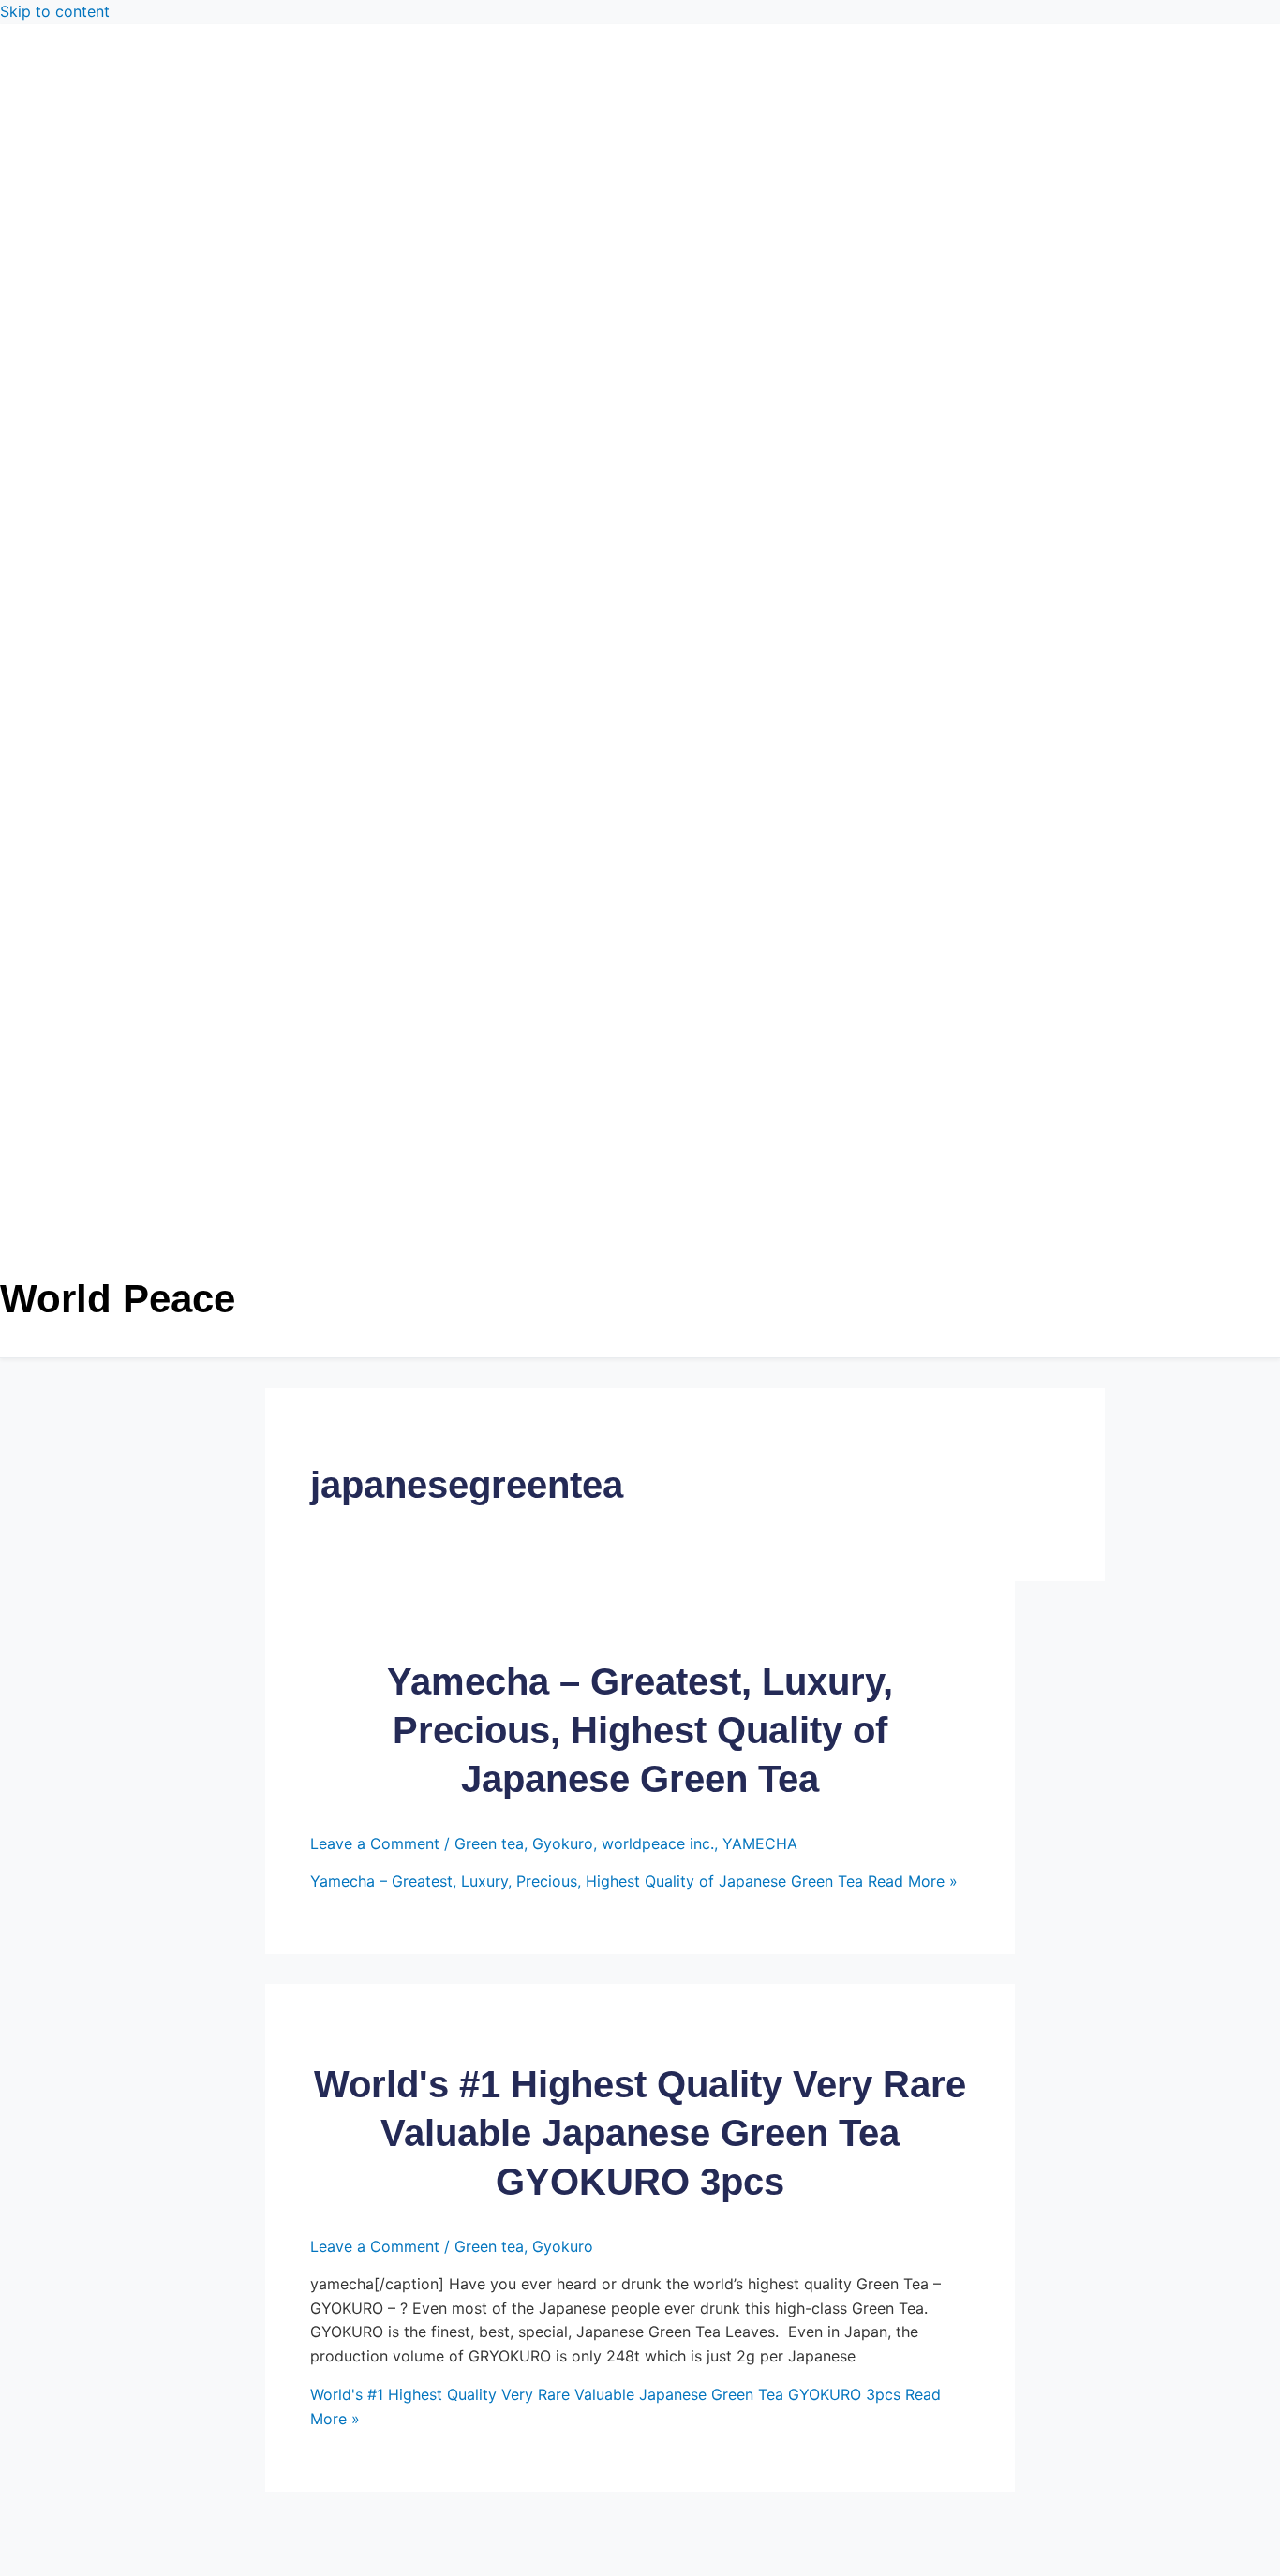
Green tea (489, 1843)
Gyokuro (563, 1843)
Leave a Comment (375, 1843)
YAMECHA (760, 1843)
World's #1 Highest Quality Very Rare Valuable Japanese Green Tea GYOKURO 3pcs (640, 2133)
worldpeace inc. (658, 1843)
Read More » (634, 1881)
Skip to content (55, 11)
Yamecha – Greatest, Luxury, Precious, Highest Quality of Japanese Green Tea (640, 1730)
